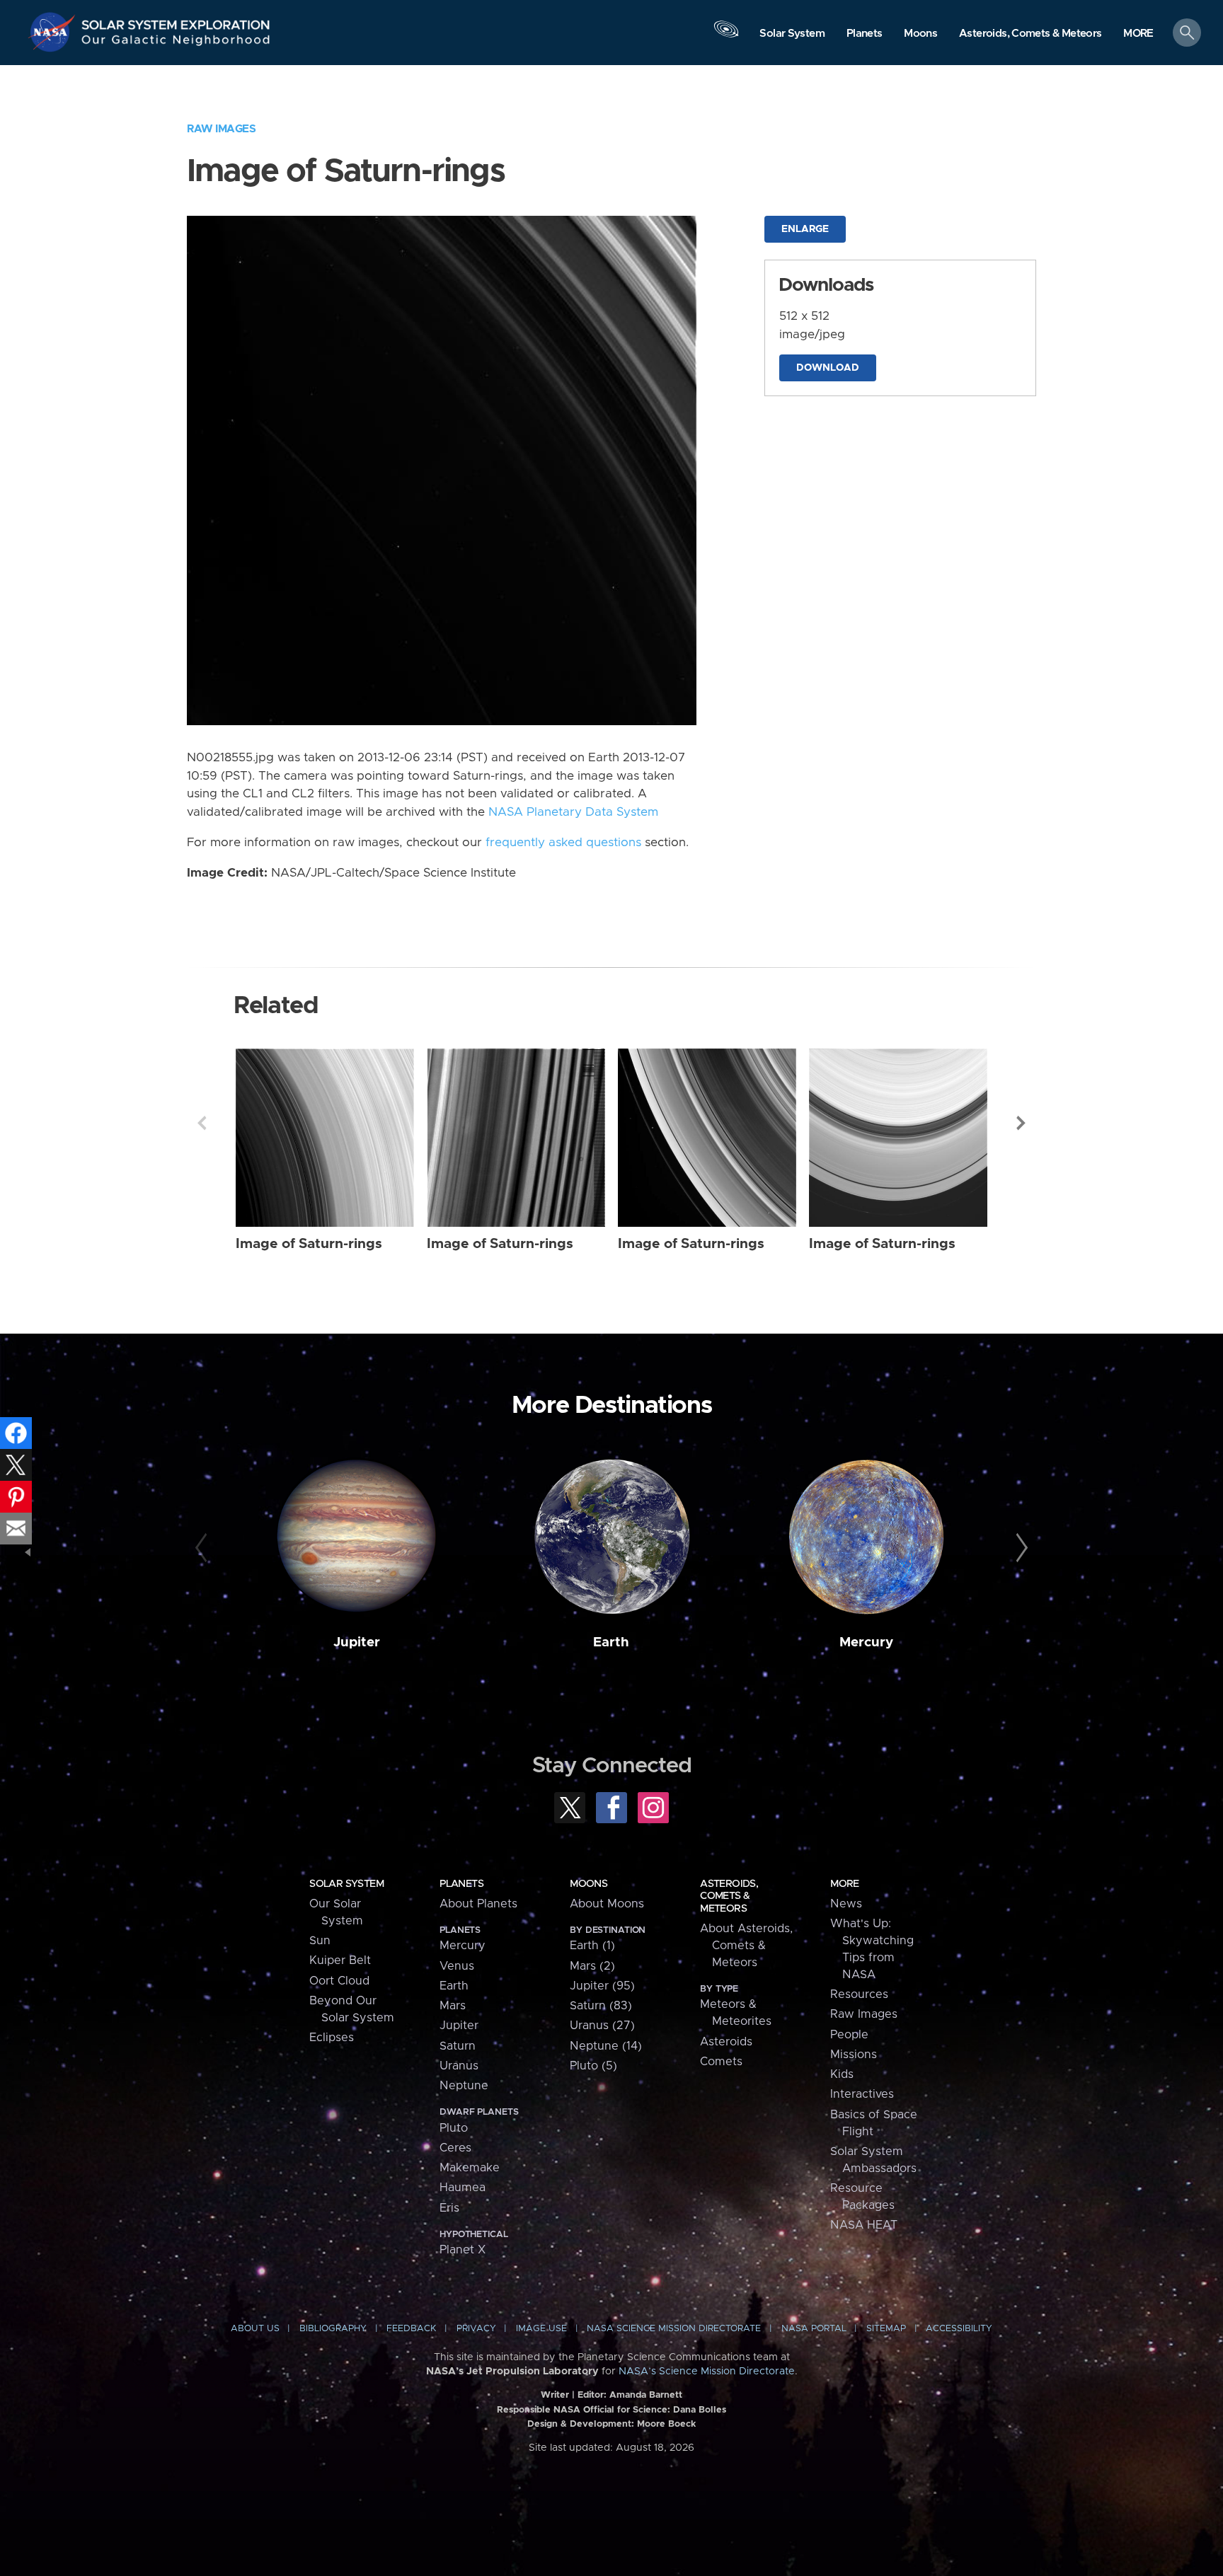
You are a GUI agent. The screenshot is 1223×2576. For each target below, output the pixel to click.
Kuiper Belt (340, 1960)
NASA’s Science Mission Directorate (707, 2372)
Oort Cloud (339, 1981)
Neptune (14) (606, 2046)
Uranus (459, 2066)
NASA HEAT (864, 2225)
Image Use (541, 2329)
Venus (457, 1966)
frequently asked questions (563, 843)
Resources (859, 1994)
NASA (54, 32)
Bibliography (333, 2329)
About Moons (607, 1904)
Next (1021, 1123)
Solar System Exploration (176, 21)
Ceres (455, 2148)
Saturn (458, 2046)
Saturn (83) (601, 2006)
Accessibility (959, 2329)
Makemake (470, 2168)
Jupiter (357, 1642)
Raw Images (221, 129)
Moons (588, 1884)
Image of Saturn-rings (309, 1244)
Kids (842, 2074)
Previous (202, 1123)
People (849, 2035)
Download (828, 368)
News (846, 1904)
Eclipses (332, 2038)
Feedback (411, 2329)
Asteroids (726, 2042)
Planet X (463, 2250)
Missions (854, 2055)
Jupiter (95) (602, 1986)
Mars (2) (592, 1966)
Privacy (476, 2329)
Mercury (866, 1642)
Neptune (464, 2086)
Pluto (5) (593, 2066)
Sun (320, 1941)
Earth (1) (592, 1946)
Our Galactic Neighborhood (176, 43)
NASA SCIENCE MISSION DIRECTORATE (674, 2329)
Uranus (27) (602, 2026)
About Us (255, 2329)
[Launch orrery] (726, 36)
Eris (449, 2208)
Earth (611, 1642)
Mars (453, 2006)
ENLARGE (805, 229)
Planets (461, 1884)
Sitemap (886, 2329)
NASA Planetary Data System (573, 812)
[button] (1138, 34)
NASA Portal (814, 2329)
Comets (721, 2062)
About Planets (478, 1904)
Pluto (454, 2128)
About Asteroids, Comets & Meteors (746, 1946)
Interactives (862, 2094)
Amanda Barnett (646, 2395)
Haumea (463, 2188)
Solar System (346, 1884)
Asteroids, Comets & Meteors (729, 1896)
